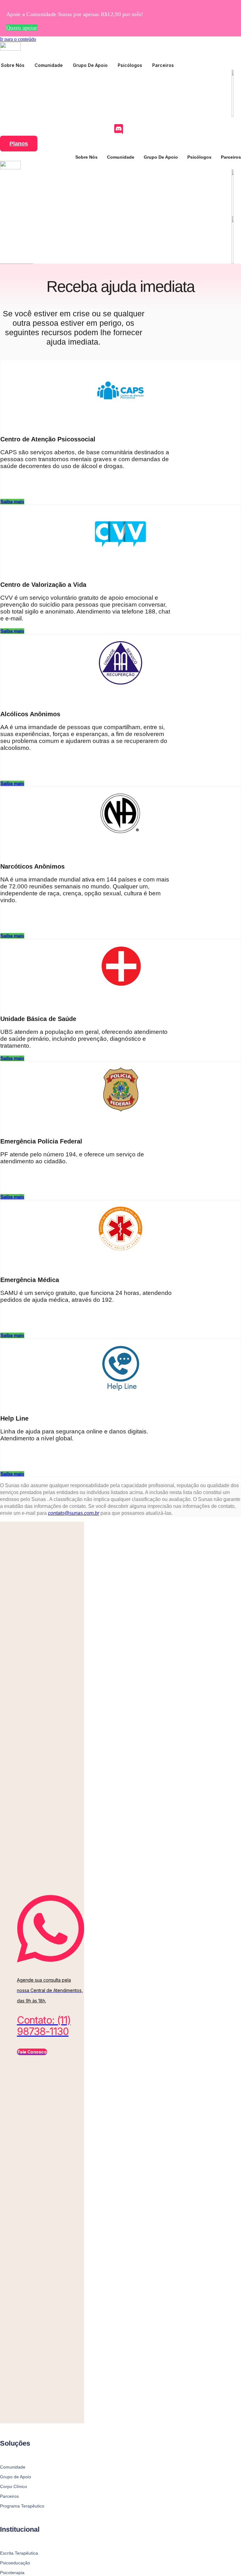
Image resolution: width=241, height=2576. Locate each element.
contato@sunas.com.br (74, 1513)
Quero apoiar (22, 28)
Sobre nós (13, 65)
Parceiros (163, 65)
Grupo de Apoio (90, 65)
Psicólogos (130, 65)
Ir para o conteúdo (18, 39)
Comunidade (49, 65)
